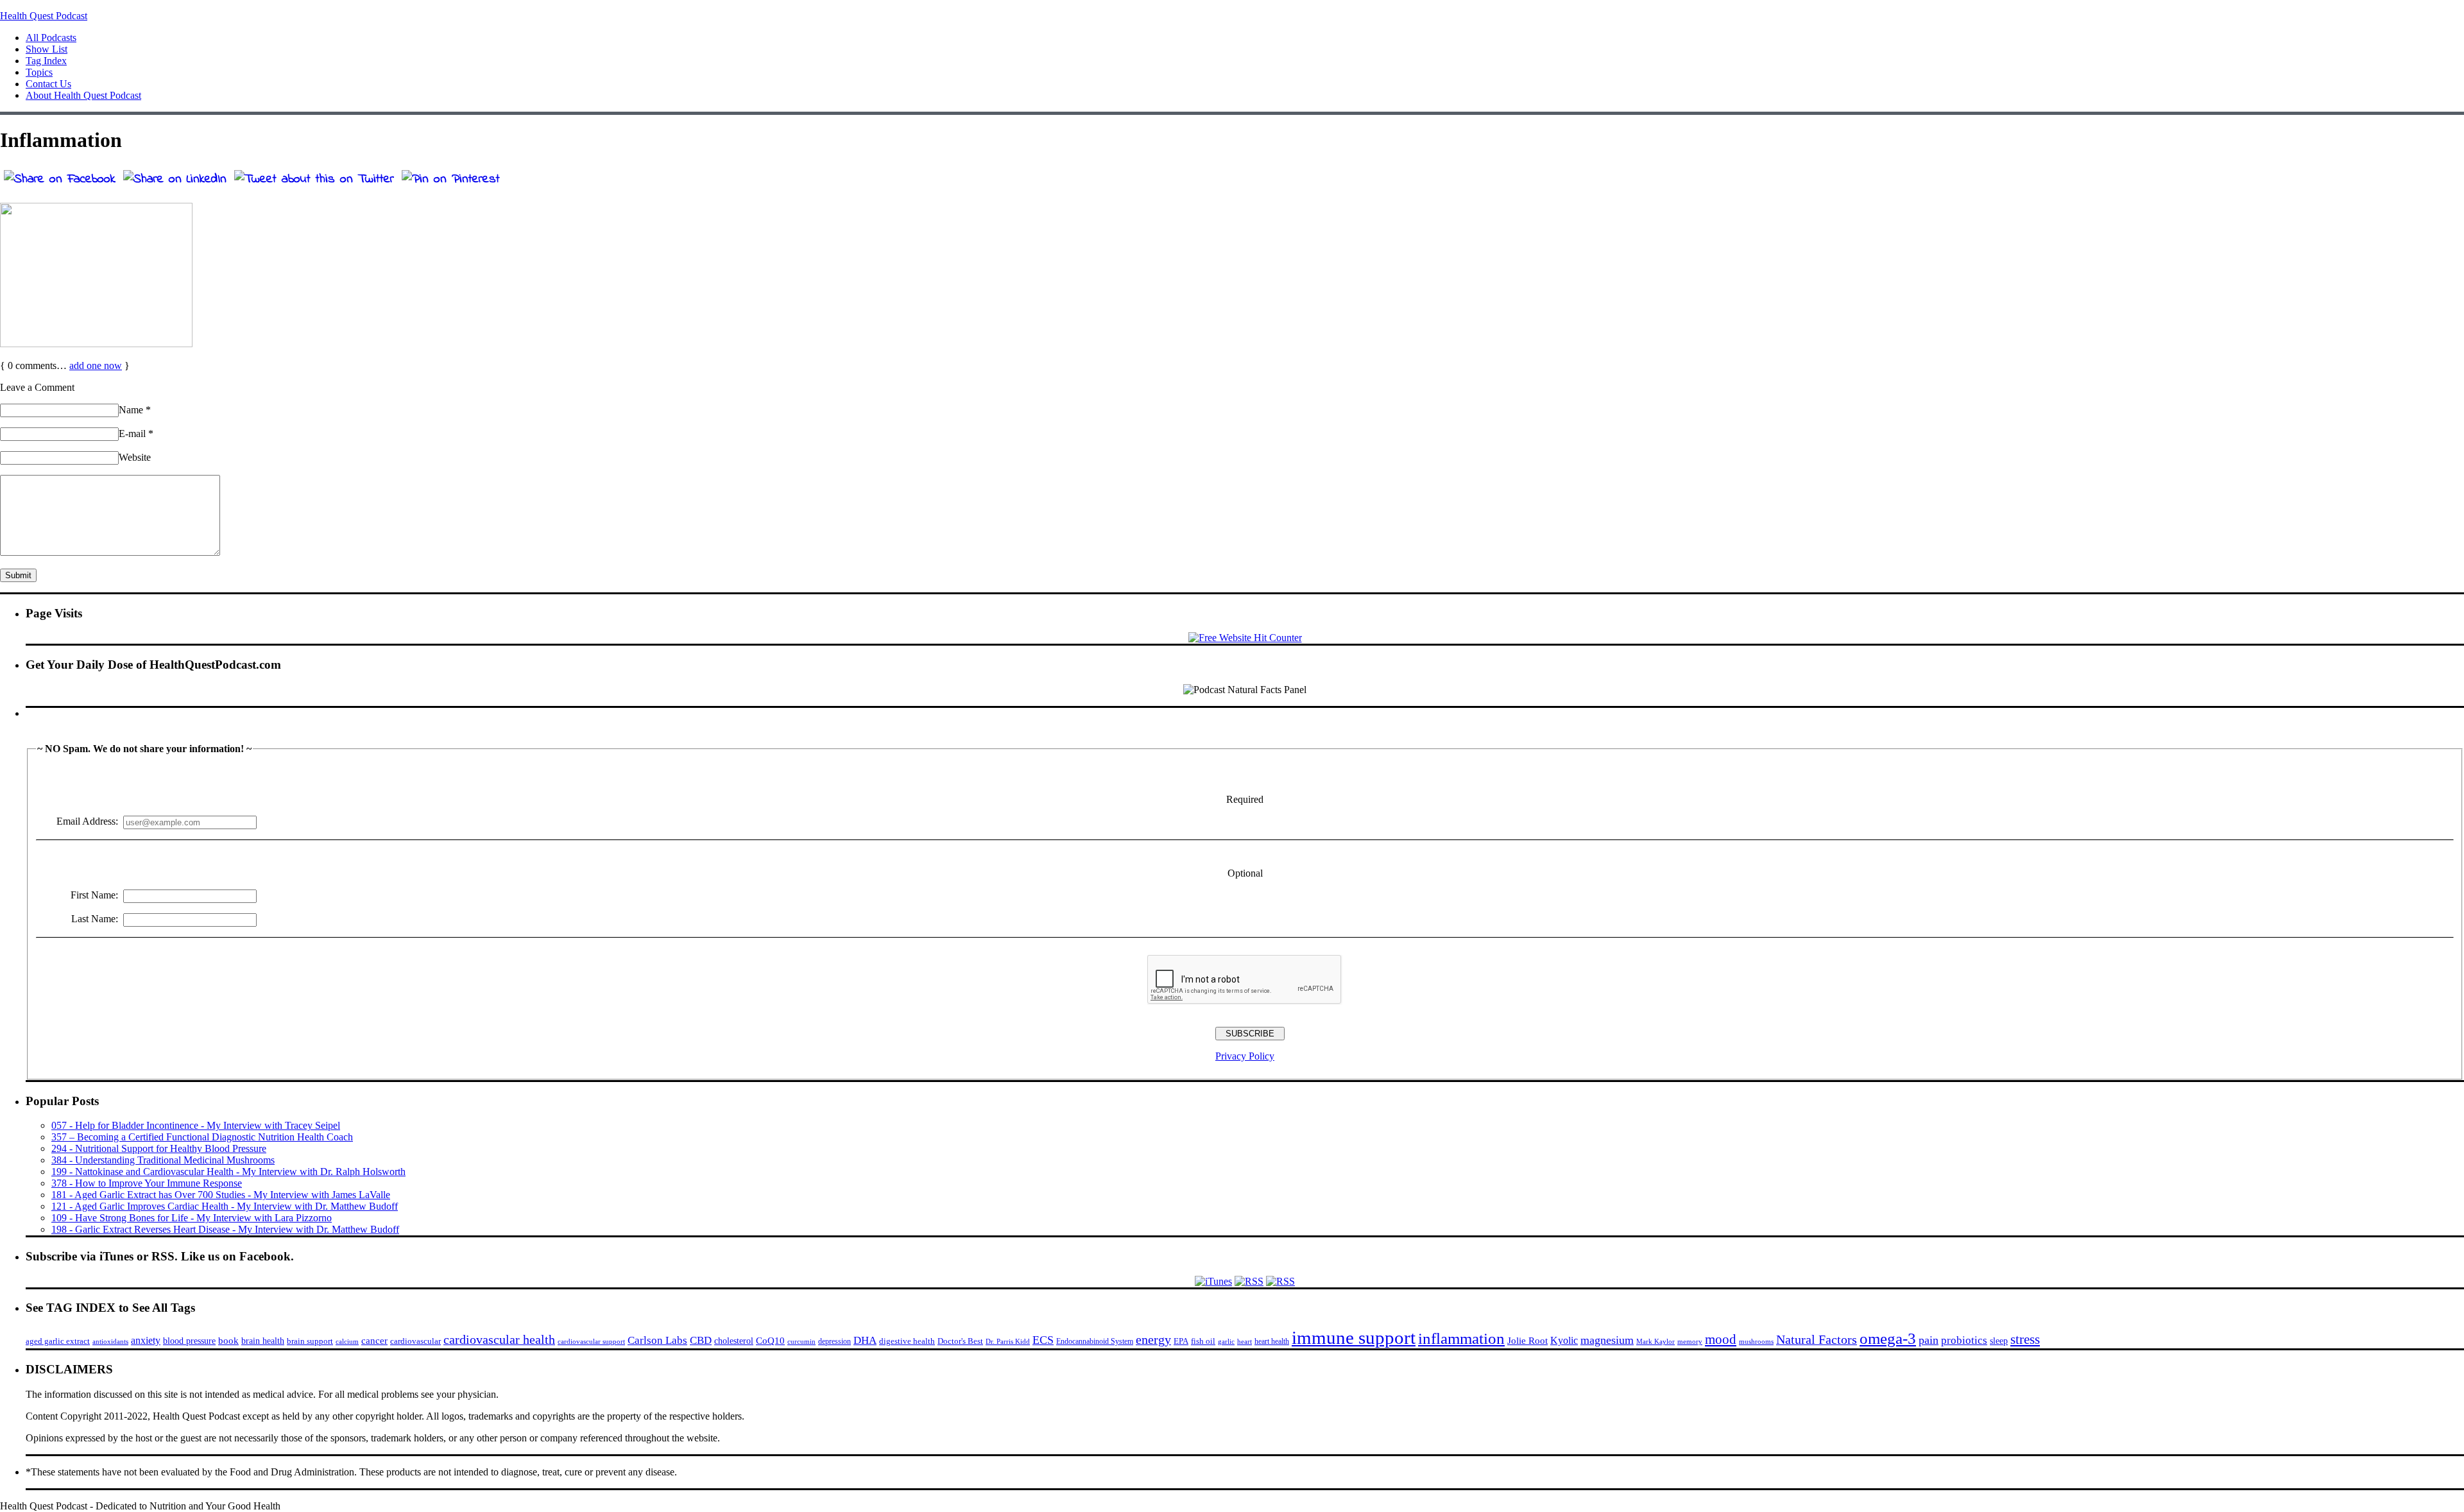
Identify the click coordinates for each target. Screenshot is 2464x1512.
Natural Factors (1817, 1339)
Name (135, 410)
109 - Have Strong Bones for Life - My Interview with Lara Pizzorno (192, 1218)
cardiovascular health (499, 1339)
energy (1153, 1339)
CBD (701, 1340)
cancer (374, 1341)
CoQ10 (770, 1340)
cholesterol (734, 1341)
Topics (39, 72)
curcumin (801, 1342)
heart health (1272, 1341)
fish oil (1203, 1341)
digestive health (907, 1341)
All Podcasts (51, 38)
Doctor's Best (960, 1341)
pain (1929, 1340)
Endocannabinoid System (1095, 1341)
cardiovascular (415, 1341)
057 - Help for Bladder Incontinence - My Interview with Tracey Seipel (196, 1125)
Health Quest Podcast (44, 16)
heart (1245, 1342)
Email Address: (87, 821)
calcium (347, 1342)
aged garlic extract (58, 1341)
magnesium (1607, 1340)
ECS (1043, 1340)
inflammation (1461, 1338)
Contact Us (48, 84)
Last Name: (95, 919)
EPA (1181, 1341)
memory (1690, 1341)
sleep (1999, 1341)
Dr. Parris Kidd (1008, 1341)
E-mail (136, 434)
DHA (865, 1340)
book (228, 1340)
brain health (263, 1341)
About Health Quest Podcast (83, 95)
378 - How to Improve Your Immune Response (147, 1183)
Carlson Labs (657, 1340)
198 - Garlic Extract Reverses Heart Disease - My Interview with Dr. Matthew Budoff (225, 1229)
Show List (47, 49)
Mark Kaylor (1656, 1341)
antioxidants (110, 1342)
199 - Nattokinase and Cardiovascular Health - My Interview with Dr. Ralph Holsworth (228, 1172)
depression (834, 1341)
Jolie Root (1527, 1340)
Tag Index (46, 61)
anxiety (146, 1340)
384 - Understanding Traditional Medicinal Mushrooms (163, 1160)
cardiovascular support (591, 1342)
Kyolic (1564, 1340)
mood (1721, 1339)
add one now (96, 365)
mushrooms (1756, 1341)
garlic (1226, 1341)
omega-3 (1888, 1338)
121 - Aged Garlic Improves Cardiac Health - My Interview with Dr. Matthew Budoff (225, 1206)
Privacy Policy (1245, 1056)
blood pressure (189, 1341)
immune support (1354, 1337)
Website (135, 457)
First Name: (94, 895)
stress (2025, 1339)
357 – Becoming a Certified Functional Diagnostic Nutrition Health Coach (202, 1137)
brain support (310, 1341)
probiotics (1964, 1340)
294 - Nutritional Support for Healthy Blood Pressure (159, 1148)
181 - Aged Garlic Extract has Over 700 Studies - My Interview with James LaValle (221, 1195)
